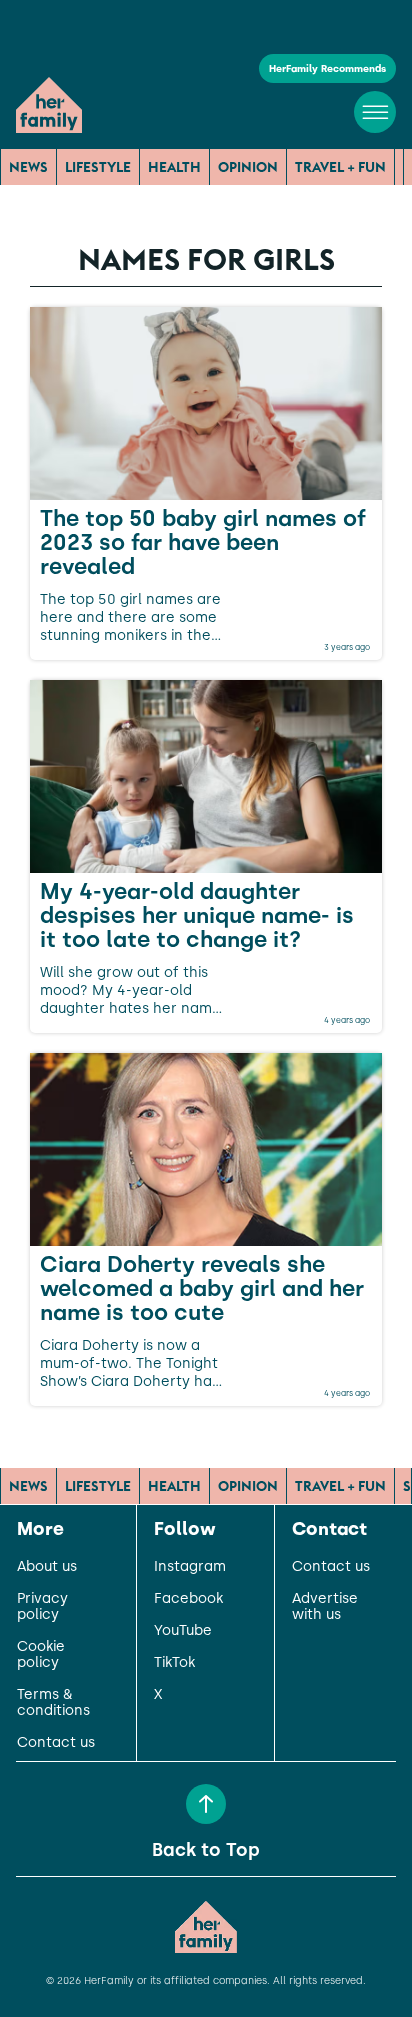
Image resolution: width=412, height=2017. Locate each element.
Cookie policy (41, 1655)
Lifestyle (98, 167)
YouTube (183, 1631)
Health (174, 167)
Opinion (248, 167)
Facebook (188, 1599)
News (28, 167)
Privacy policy (42, 1607)
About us (47, 1567)
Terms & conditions (53, 1703)
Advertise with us (325, 1607)
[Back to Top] (206, 1804)
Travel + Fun (340, 167)
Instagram (190, 1567)
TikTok (174, 1663)
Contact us (56, 1743)
